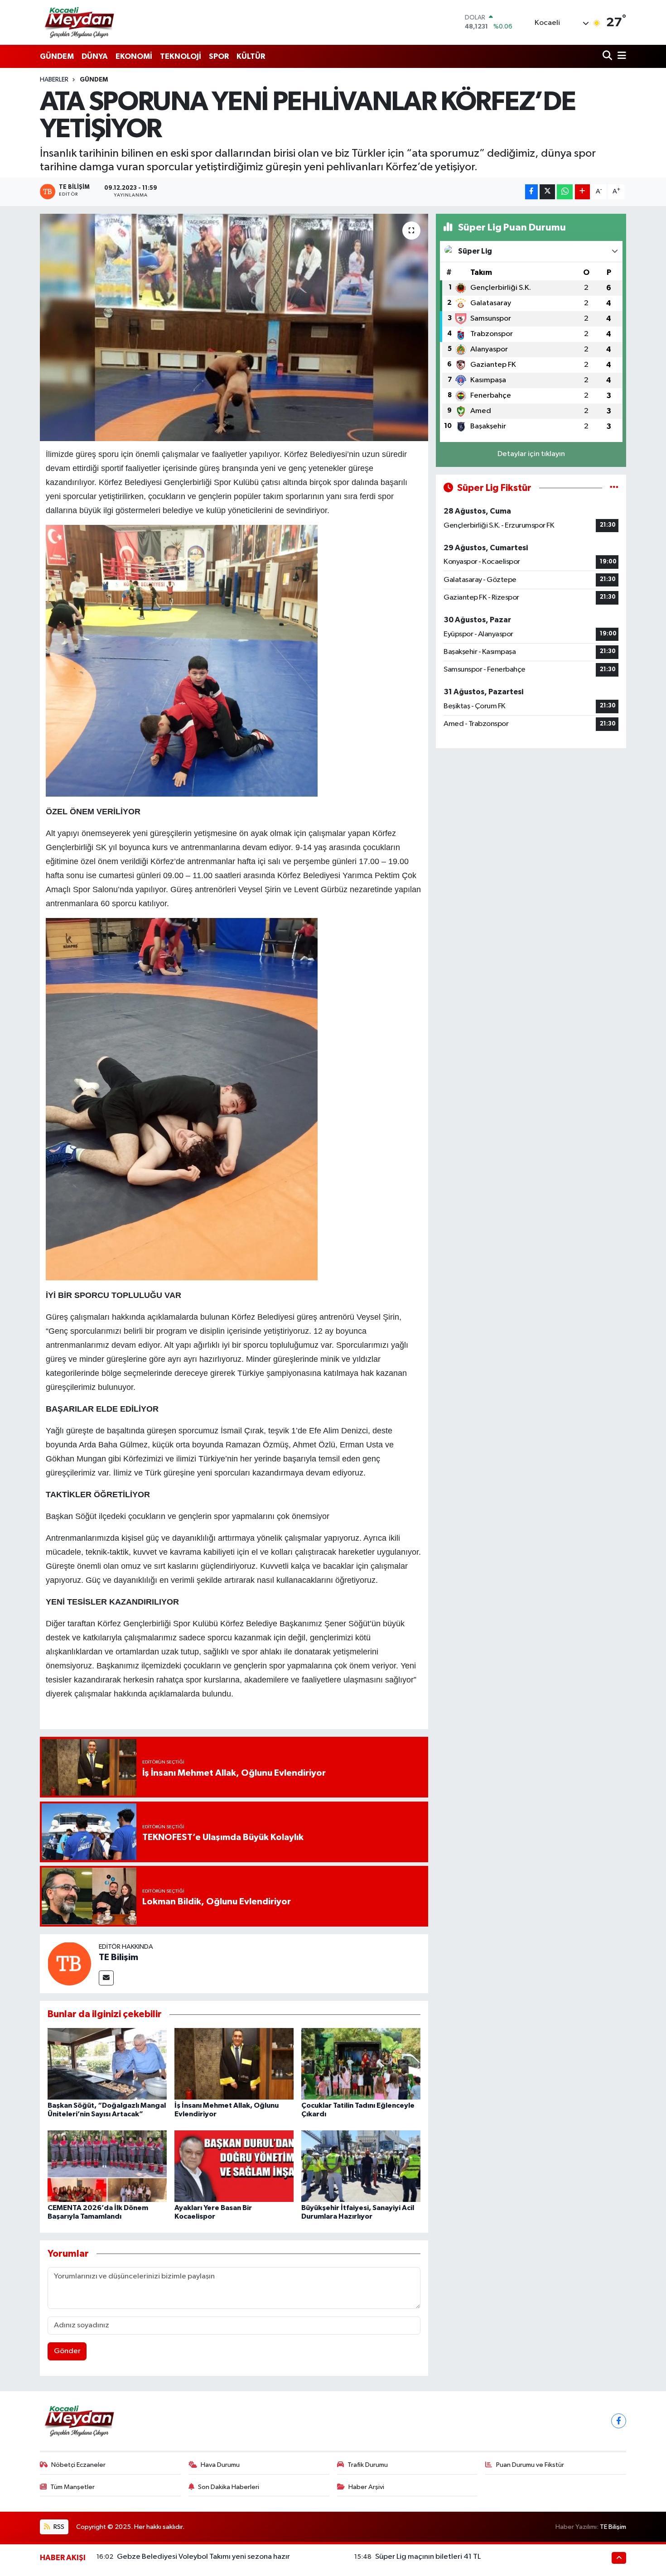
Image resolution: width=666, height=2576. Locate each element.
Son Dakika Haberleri (229, 2487)
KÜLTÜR (251, 56)
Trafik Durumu (368, 2465)
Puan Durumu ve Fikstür (530, 2465)
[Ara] (608, 56)
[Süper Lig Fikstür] (614, 488)
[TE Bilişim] (69, 1963)
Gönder (67, 2351)
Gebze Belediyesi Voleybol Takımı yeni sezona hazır (203, 2557)
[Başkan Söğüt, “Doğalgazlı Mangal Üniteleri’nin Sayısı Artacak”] (107, 2064)
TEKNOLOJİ (181, 56)
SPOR (219, 56)
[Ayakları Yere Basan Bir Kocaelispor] (234, 2166)
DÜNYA (95, 56)
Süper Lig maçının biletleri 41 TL (428, 2557)
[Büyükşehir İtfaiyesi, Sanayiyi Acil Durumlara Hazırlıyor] (361, 2166)
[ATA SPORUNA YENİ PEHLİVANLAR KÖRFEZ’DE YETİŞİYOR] (234, 327)
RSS (58, 2527)
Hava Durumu (220, 2465)
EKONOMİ (134, 56)
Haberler (54, 80)
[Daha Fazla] (582, 192)
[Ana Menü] (620, 56)
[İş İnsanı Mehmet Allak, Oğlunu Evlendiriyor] (234, 2064)
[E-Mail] (106, 1978)
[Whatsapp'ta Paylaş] (565, 192)
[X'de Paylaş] (547, 192)
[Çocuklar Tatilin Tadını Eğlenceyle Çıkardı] (361, 2064)
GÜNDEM (57, 56)
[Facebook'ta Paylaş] (531, 192)
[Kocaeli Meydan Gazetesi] (80, 22)
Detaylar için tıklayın (531, 454)
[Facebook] (619, 2421)
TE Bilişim (118, 1957)
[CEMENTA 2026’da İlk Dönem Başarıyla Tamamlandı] (107, 2166)
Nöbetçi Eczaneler (78, 2465)
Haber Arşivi (366, 2487)
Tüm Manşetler (72, 2487)
